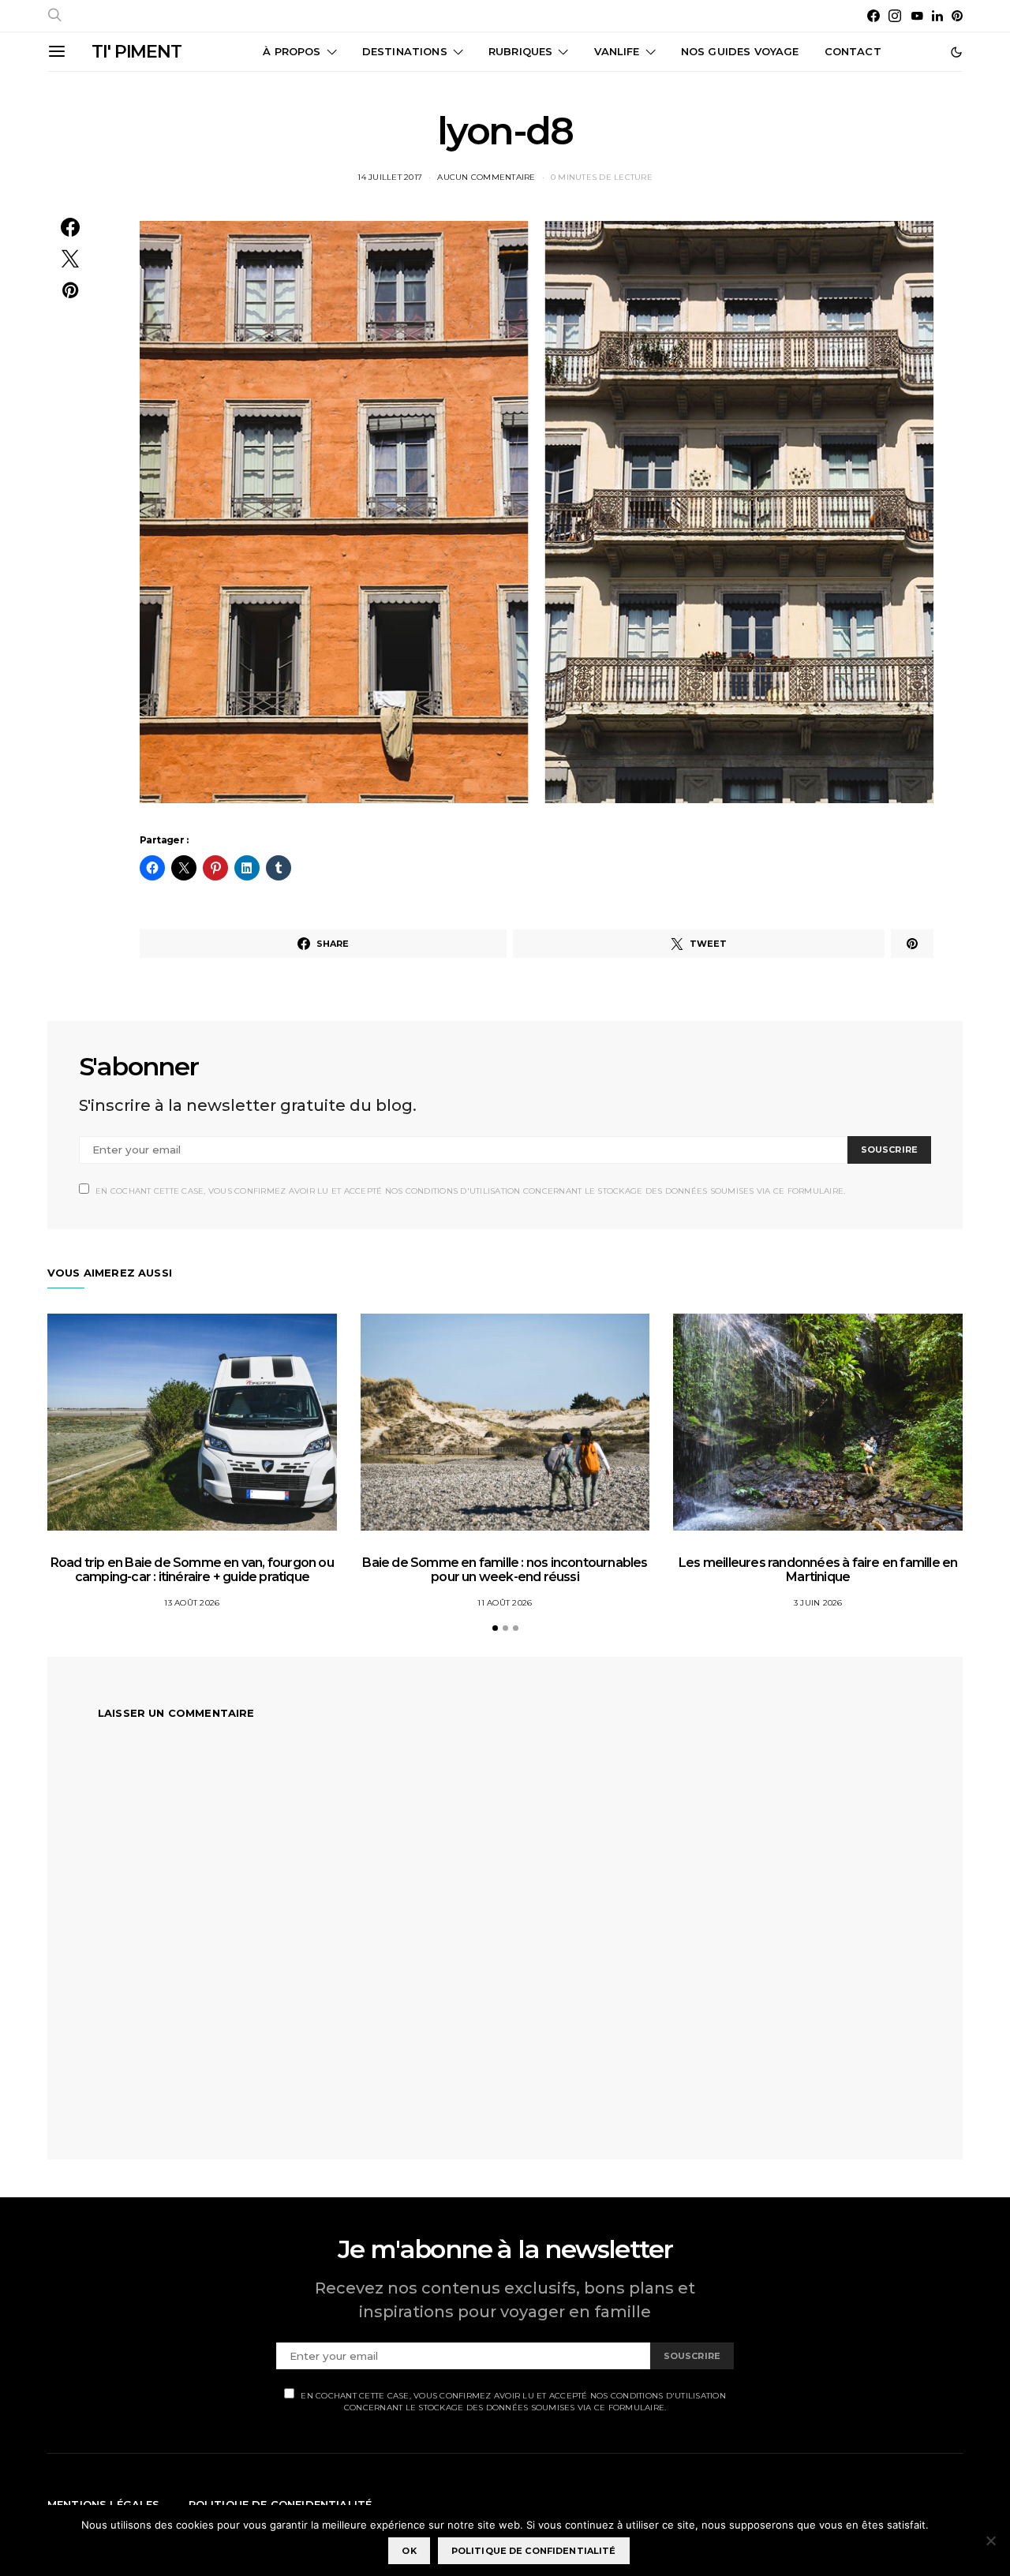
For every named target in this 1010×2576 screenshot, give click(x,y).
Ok (409, 2551)
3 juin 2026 (818, 1603)
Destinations (405, 51)
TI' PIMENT (137, 52)
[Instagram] (895, 16)
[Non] (990, 2540)
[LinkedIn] (937, 16)
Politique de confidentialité (534, 2551)
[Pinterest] (957, 16)
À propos (292, 51)
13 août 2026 (192, 1603)
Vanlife (617, 51)
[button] (956, 52)
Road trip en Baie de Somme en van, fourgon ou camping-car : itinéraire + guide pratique (192, 1570)
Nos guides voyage (740, 51)
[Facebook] (873, 16)
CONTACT (853, 51)
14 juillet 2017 (390, 177)
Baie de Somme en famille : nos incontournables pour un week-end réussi (505, 1570)
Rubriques (520, 51)
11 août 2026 (505, 1603)
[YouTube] (917, 16)
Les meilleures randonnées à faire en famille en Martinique (818, 1570)
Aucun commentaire (486, 177)
